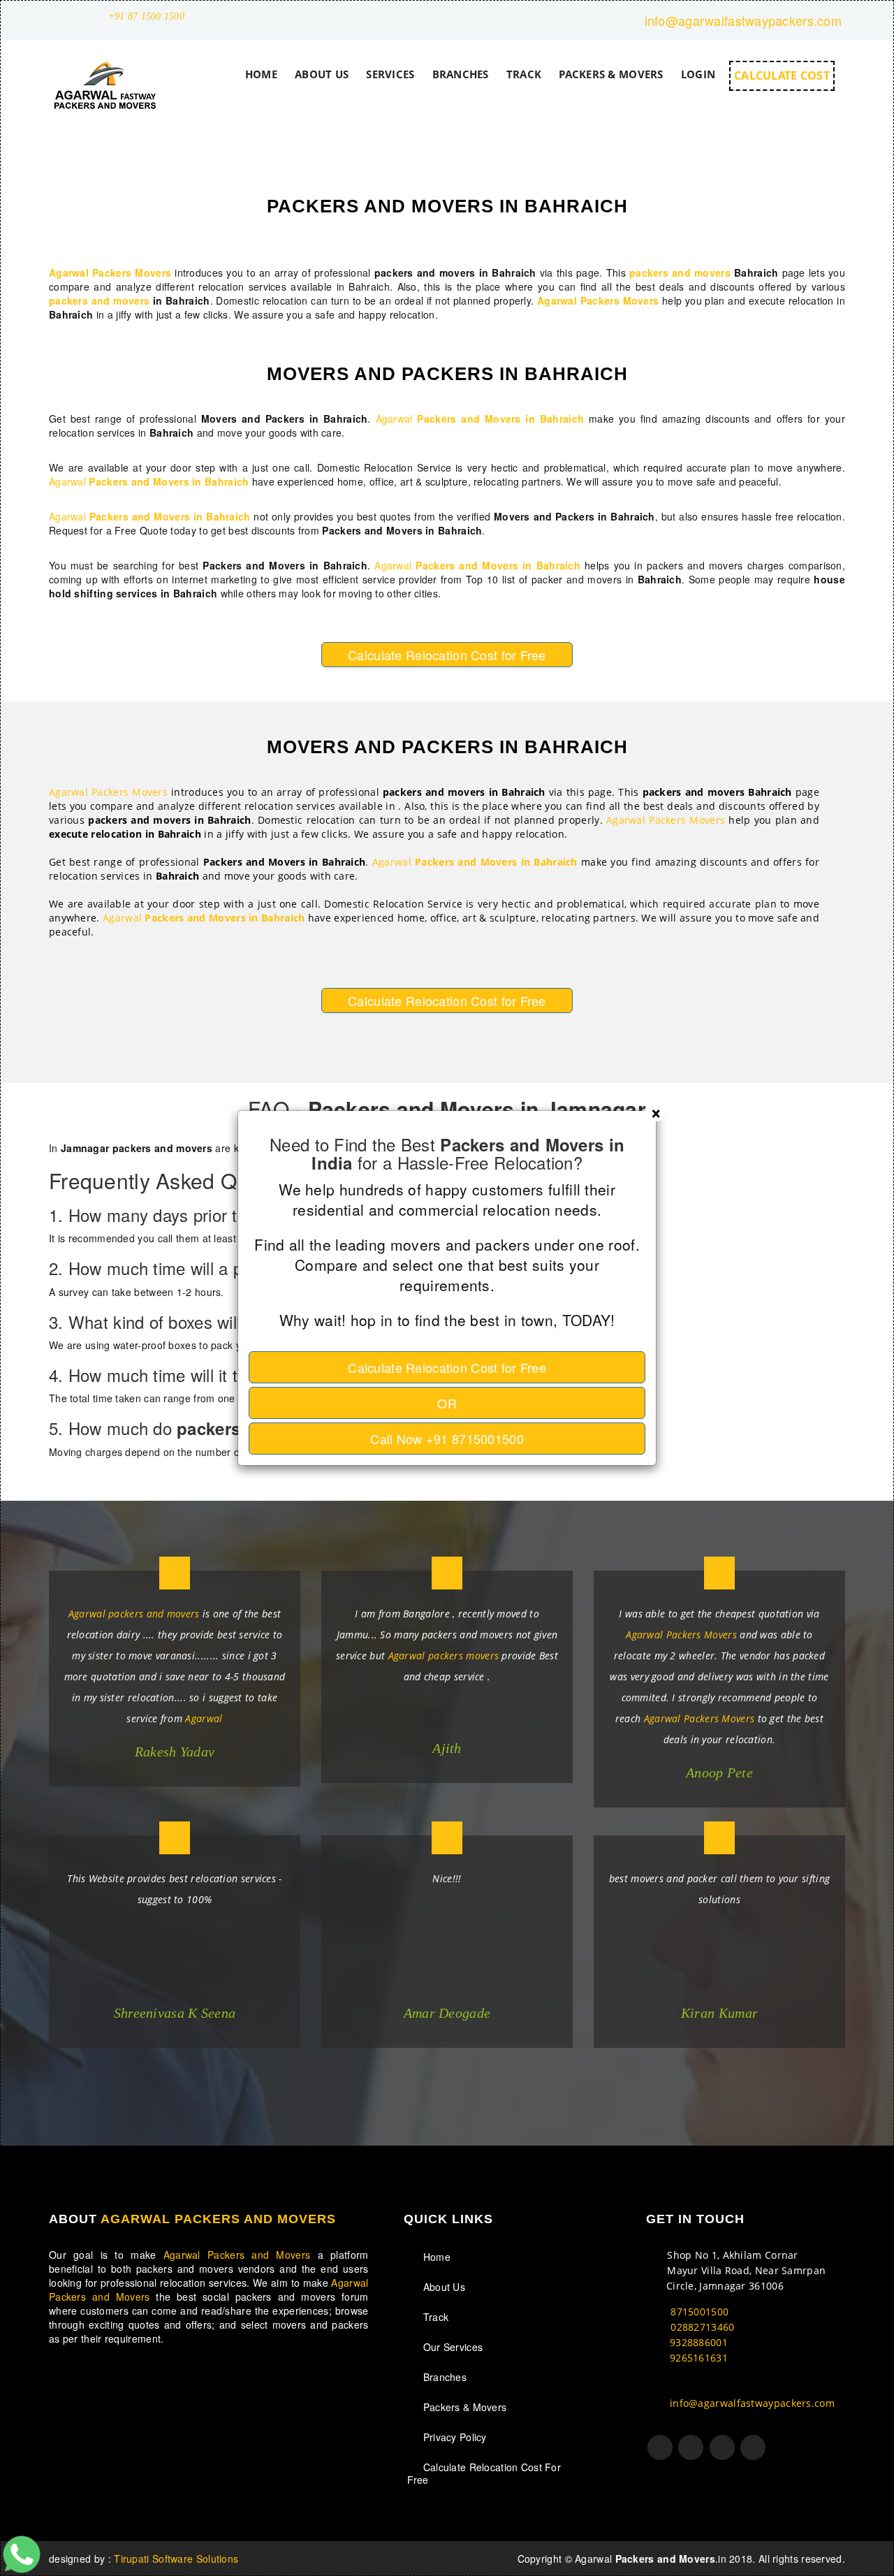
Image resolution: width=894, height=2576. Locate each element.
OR (447, 1403)
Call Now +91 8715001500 (447, 1439)
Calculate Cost (447, 1367)
